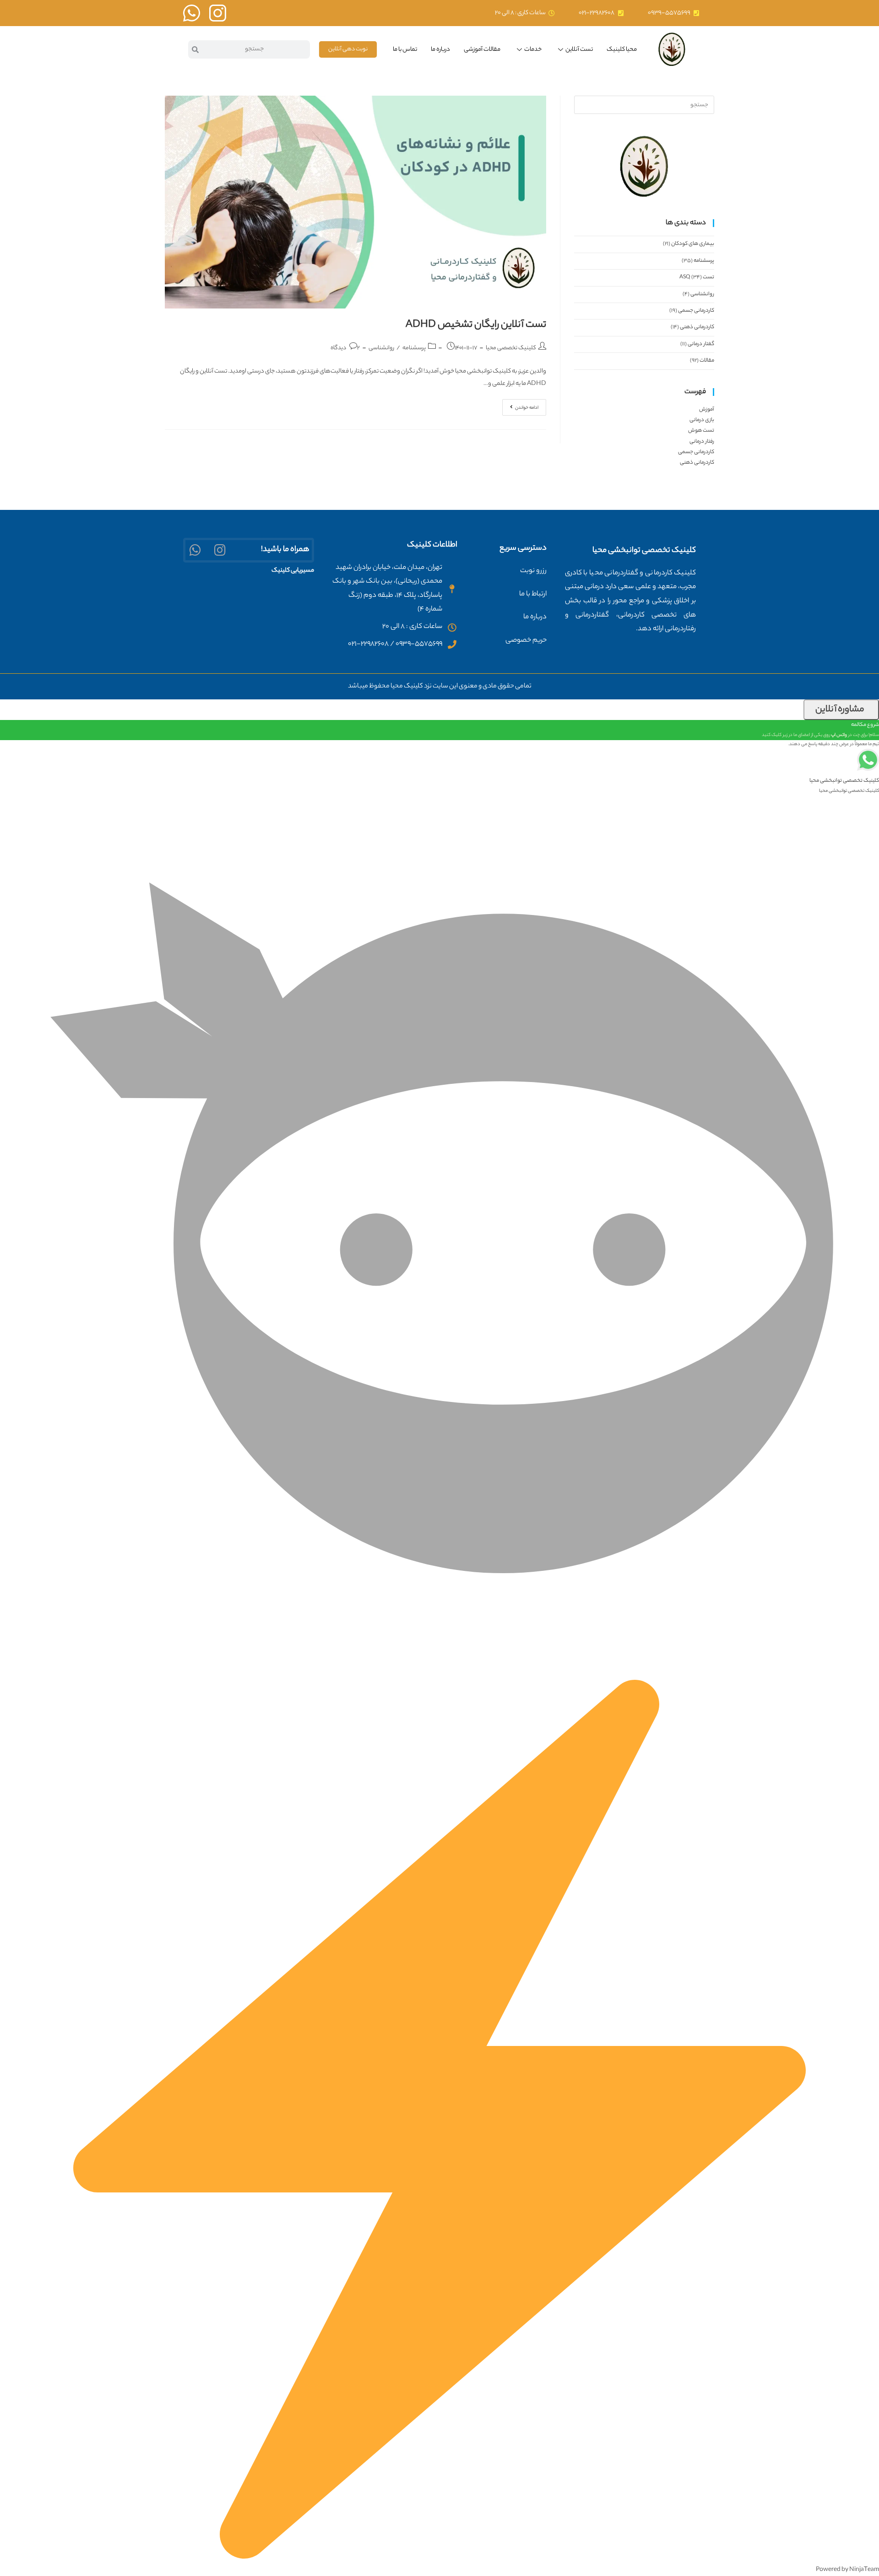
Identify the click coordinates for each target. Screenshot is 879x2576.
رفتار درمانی (702, 442)
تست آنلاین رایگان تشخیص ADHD (476, 325)
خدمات (533, 50)
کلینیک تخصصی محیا (511, 348)
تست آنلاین (579, 50)
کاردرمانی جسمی (696, 311)
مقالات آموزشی (482, 50)
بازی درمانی (702, 420)
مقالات (707, 361)
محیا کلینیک (622, 50)
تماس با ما (405, 50)
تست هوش (701, 431)
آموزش (707, 410)
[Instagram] (220, 550)
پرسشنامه (414, 348)
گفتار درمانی (701, 344)
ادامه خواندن (520, 406)
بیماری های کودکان (693, 244)
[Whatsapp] (195, 550)
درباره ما (440, 50)
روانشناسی (381, 348)
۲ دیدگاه (345, 348)
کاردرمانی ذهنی (697, 327)
